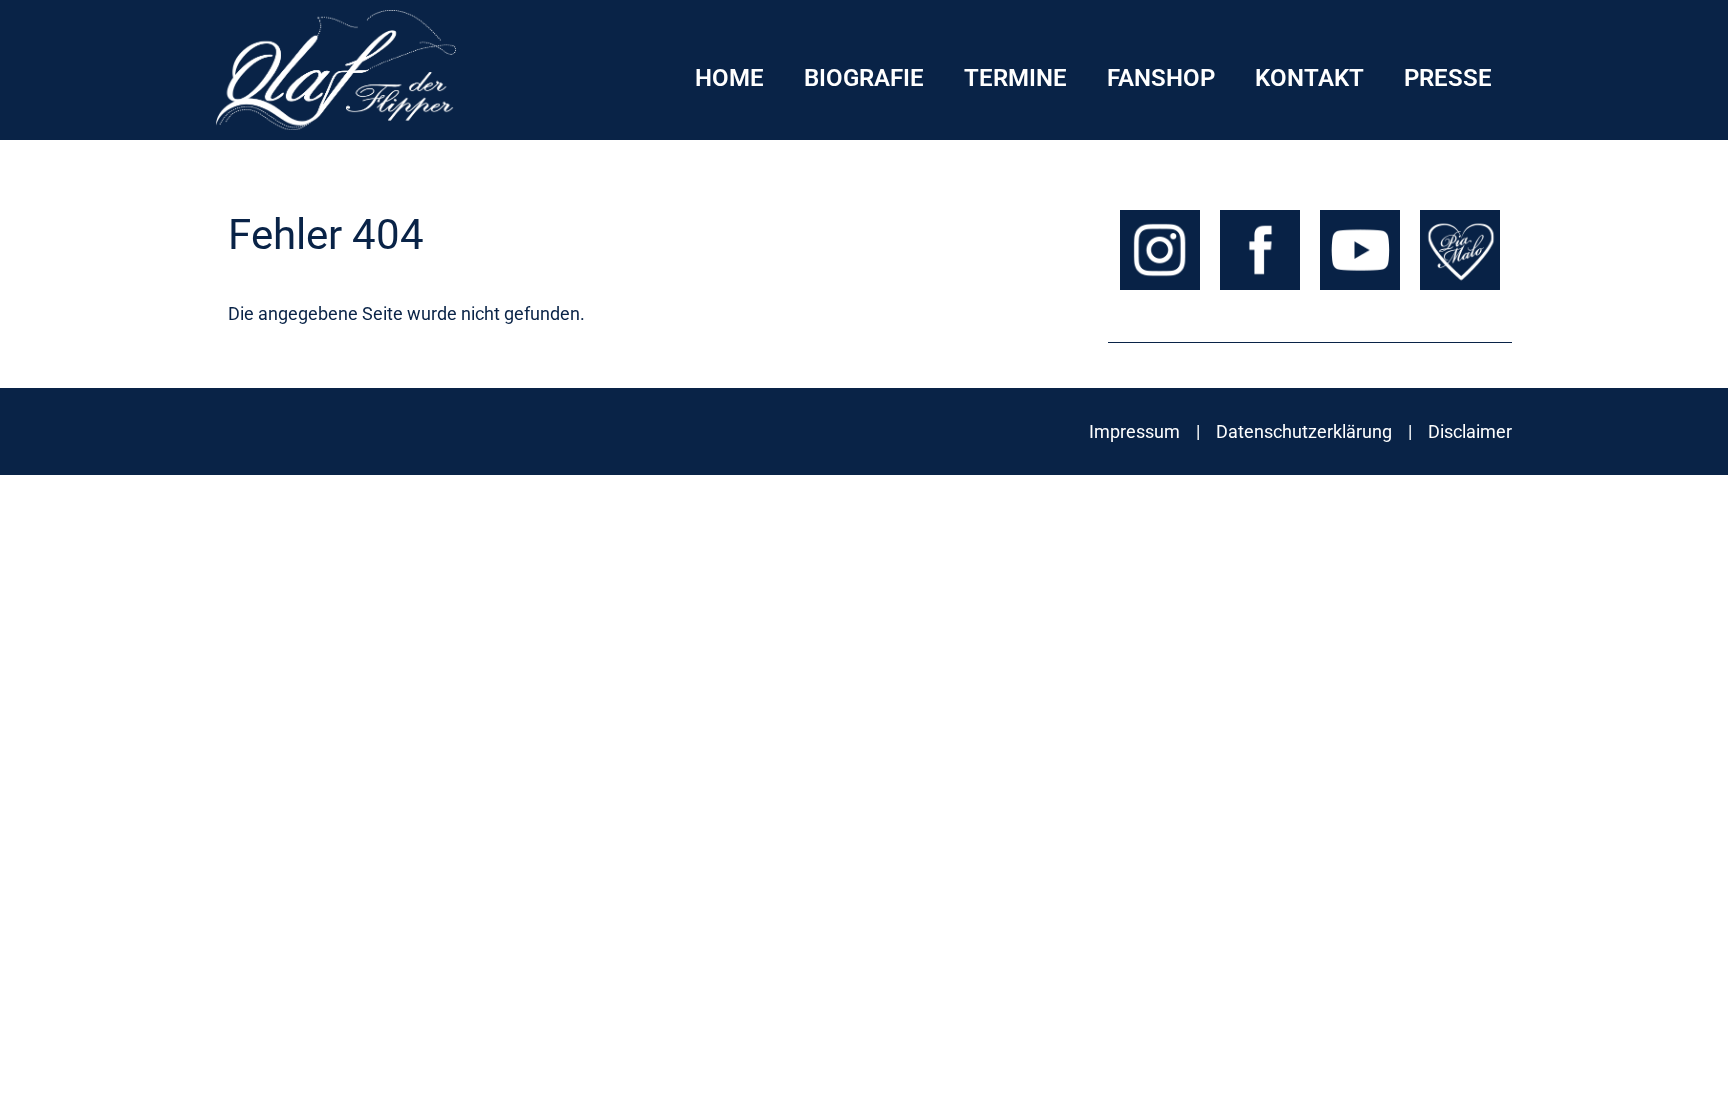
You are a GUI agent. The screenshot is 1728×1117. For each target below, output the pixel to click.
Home (729, 78)
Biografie (864, 78)
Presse (1448, 78)
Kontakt (1309, 78)
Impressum (1134, 431)
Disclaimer (1470, 431)
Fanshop (1161, 78)
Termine (1015, 78)
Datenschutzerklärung (1304, 431)
